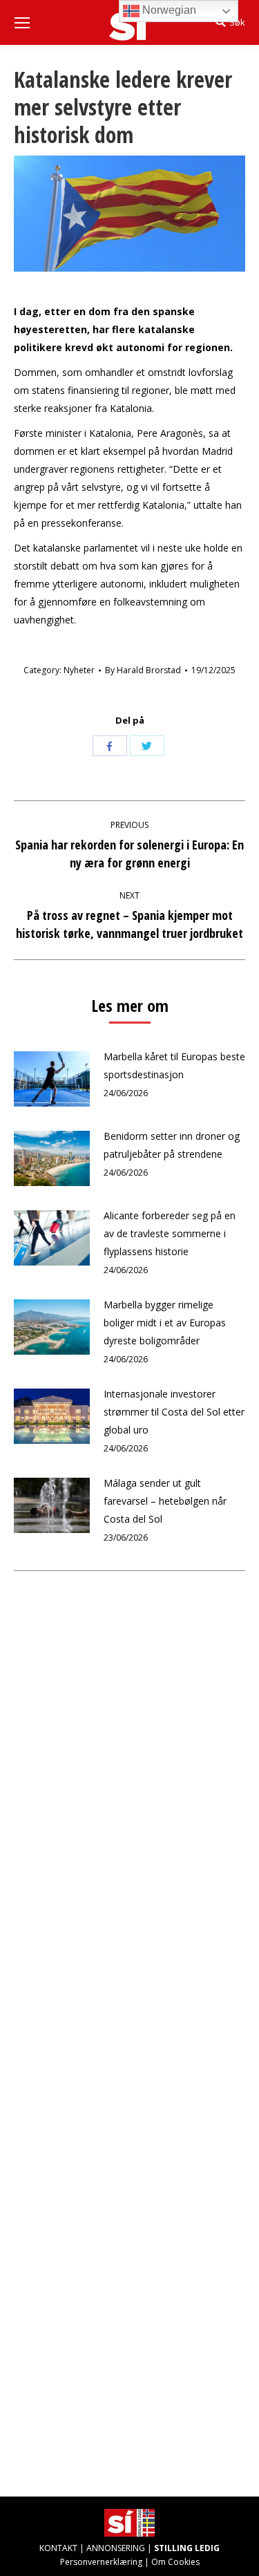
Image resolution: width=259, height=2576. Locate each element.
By (143, 670)
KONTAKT (58, 2548)
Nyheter (79, 670)
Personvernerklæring (101, 2562)
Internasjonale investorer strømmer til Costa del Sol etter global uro (174, 1412)
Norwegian (168, 10)
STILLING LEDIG (187, 2548)
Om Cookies (175, 2562)
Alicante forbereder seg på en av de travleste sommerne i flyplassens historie (170, 1233)
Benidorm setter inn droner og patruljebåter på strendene (172, 1145)
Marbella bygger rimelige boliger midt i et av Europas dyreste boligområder (165, 1323)
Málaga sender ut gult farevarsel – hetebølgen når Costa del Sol (165, 1501)
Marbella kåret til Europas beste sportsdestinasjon (174, 1065)
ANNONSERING (116, 2548)
